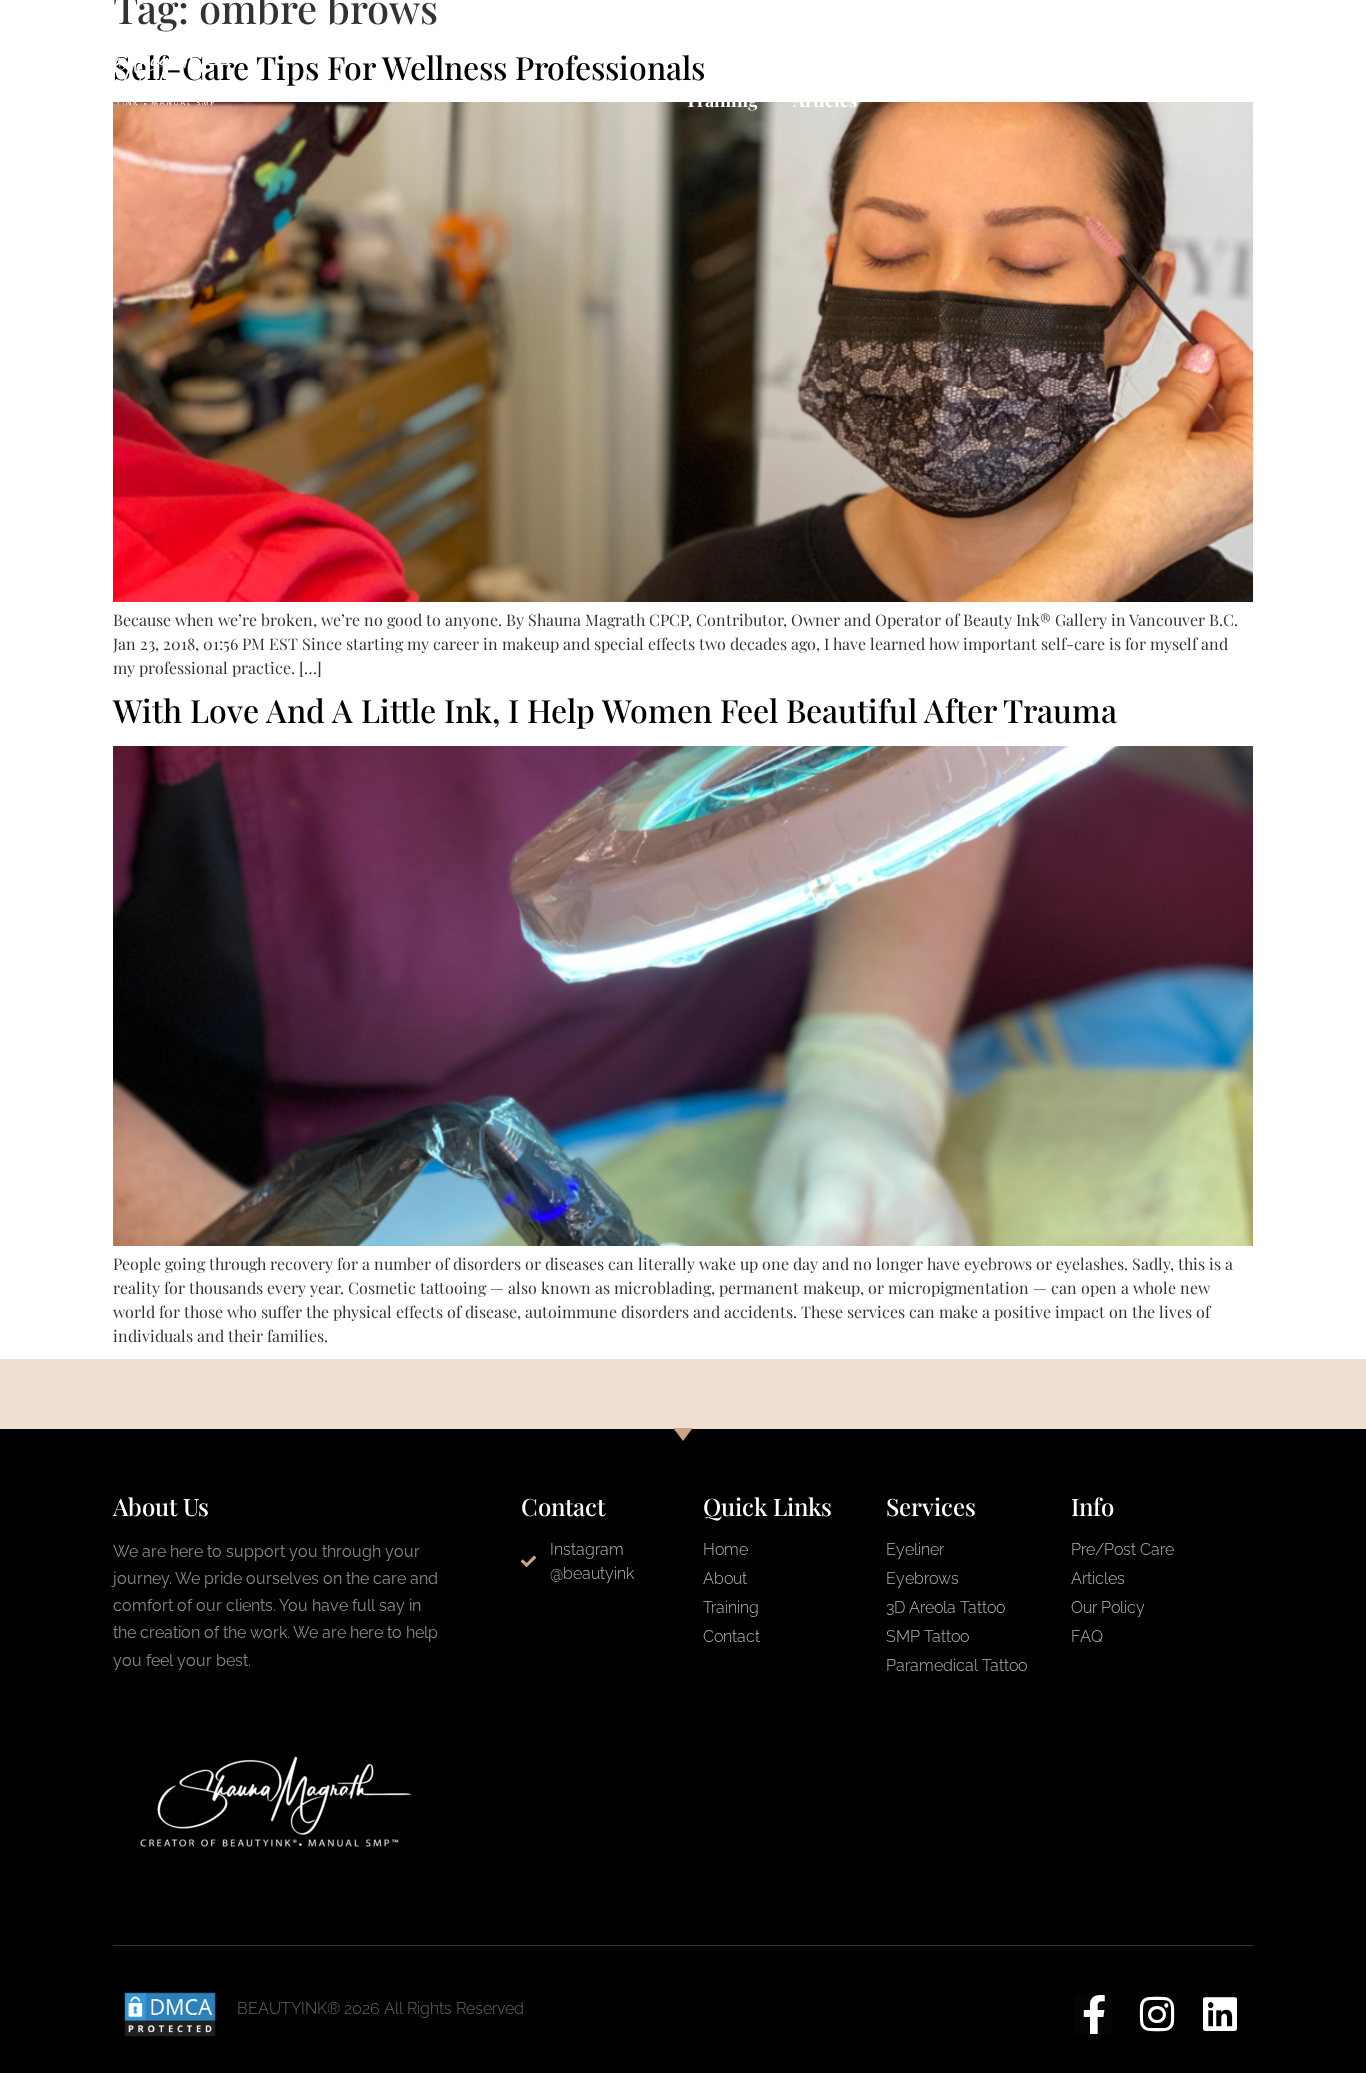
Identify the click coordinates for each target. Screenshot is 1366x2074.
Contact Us (845, 46)
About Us (961, 46)
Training (721, 100)
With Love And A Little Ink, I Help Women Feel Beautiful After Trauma (615, 709)
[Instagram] (1156, 2014)
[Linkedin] (1219, 2014)
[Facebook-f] (1093, 2014)
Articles (825, 100)
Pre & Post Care (575, 46)
